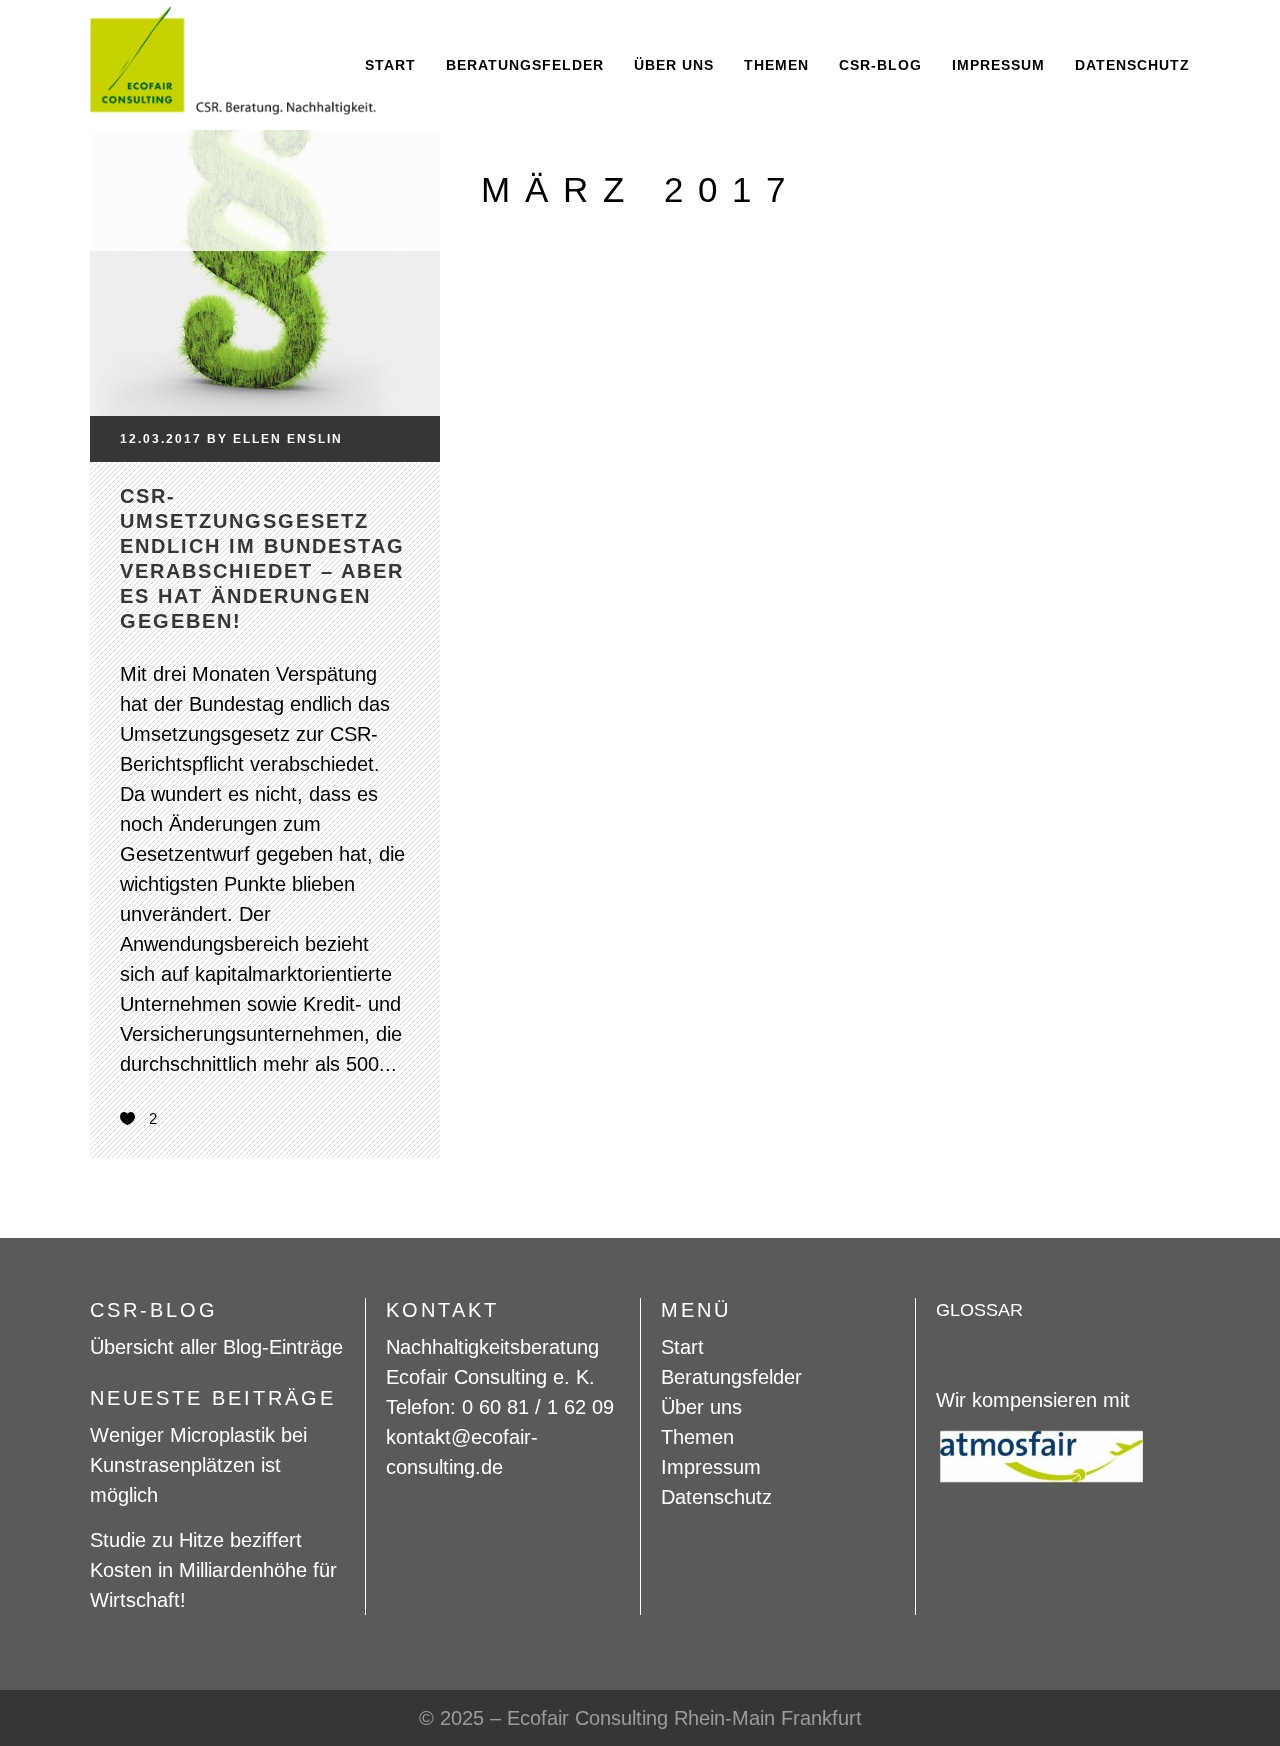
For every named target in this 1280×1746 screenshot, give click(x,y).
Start (682, 1347)
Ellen (257, 439)
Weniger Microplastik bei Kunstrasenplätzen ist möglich (198, 1465)
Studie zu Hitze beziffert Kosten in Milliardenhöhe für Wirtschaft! (213, 1570)
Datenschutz (716, 1497)
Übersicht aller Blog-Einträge (216, 1347)
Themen (697, 1437)
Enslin (315, 439)
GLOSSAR (979, 1310)
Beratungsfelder (731, 1377)
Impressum (711, 1467)
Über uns (701, 1407)
